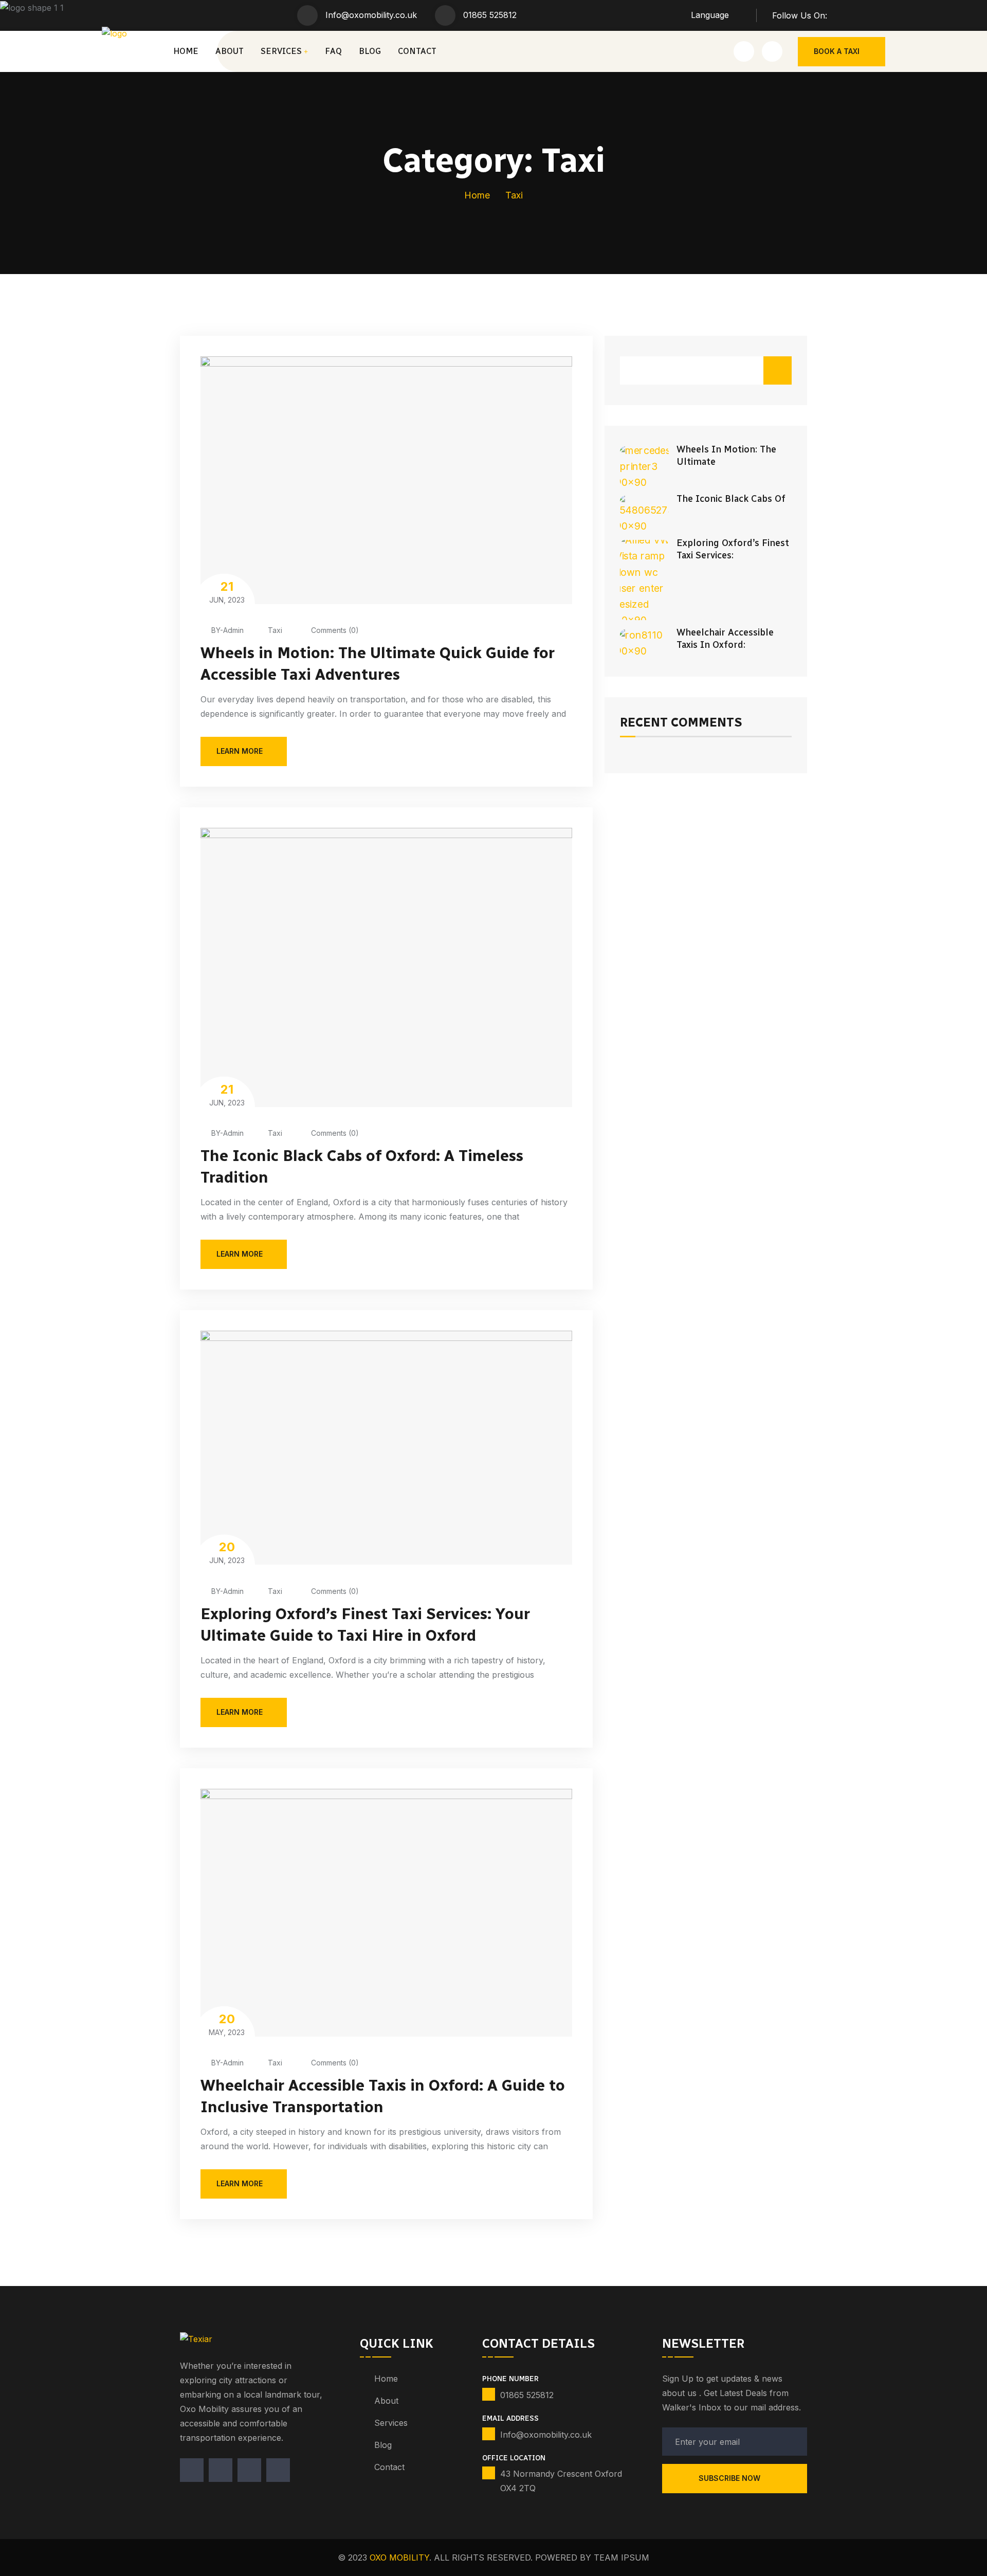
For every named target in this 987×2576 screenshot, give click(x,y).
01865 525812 (490, 15)
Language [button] (710, 15)
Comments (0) (334, 630)
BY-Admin (227, 630)
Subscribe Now (730, 2478)
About (230, 51)
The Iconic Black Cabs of (731, 499)
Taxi (275, 630)
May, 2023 (227, 2024)
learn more (240, 751)
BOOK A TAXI (837, 51)
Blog (370, 51)
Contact (417, 51)
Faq (333, 51)
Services (281, 51)
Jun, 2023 (227, 592)
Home (186, 51)
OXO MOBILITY (399, 2557)
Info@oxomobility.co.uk (371, 15)
